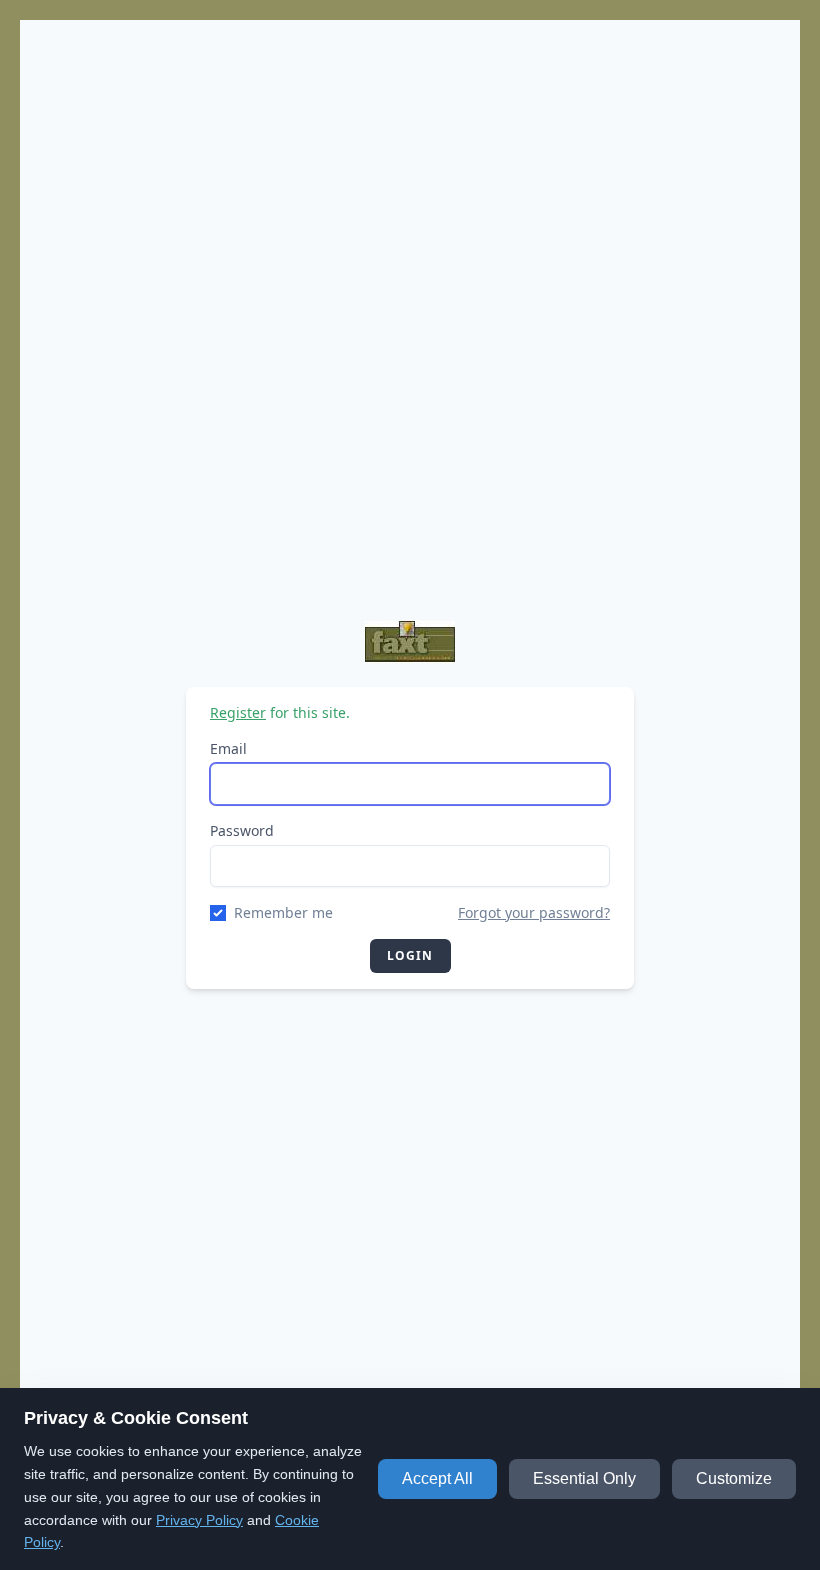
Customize (734, 1478)
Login (410, 955)
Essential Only (584, 1478)
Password (242, 830)
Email (228, 748)
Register (238, 712)
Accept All (437, 1478)
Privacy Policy (199, 1520)
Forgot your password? (534, 912)
